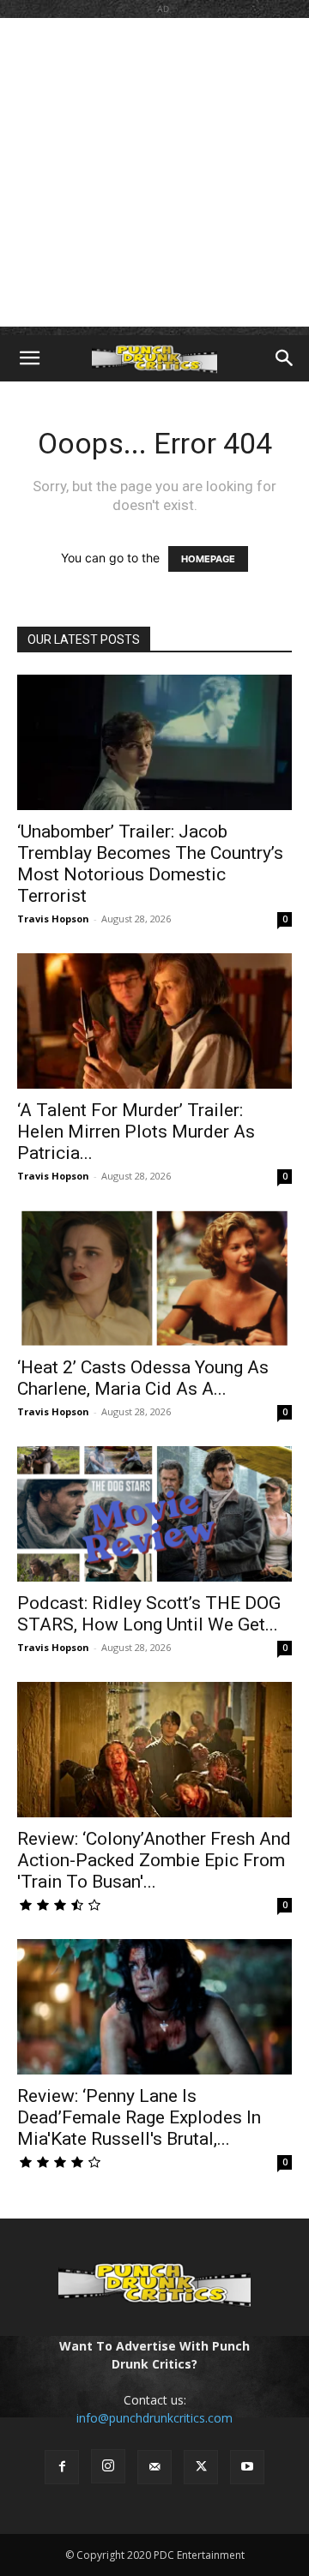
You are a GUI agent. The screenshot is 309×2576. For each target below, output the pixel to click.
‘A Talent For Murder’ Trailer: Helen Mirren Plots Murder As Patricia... (136, 1132)
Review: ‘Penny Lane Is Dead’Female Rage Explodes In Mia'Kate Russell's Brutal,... (139, 2117)
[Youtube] (247, 2467)
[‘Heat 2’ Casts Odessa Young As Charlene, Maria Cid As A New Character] (154, 1278)
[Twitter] (201, 2467)
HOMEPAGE (208, 559)
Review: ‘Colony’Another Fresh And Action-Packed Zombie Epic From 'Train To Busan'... (154, 1860)
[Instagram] (108, 2466)
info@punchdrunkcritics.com (154, 2418)
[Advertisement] (154, 172)
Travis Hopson (53, 919)
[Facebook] (62, 2467)
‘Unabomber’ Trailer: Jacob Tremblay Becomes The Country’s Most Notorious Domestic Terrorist (150, 864)
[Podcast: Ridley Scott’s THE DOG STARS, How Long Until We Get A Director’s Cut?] (154, 1514)
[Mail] (154, 2467)
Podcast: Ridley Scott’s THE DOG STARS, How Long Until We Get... (149, 1614)
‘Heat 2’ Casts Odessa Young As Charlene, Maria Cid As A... (143, 1378)
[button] (29, 358)
